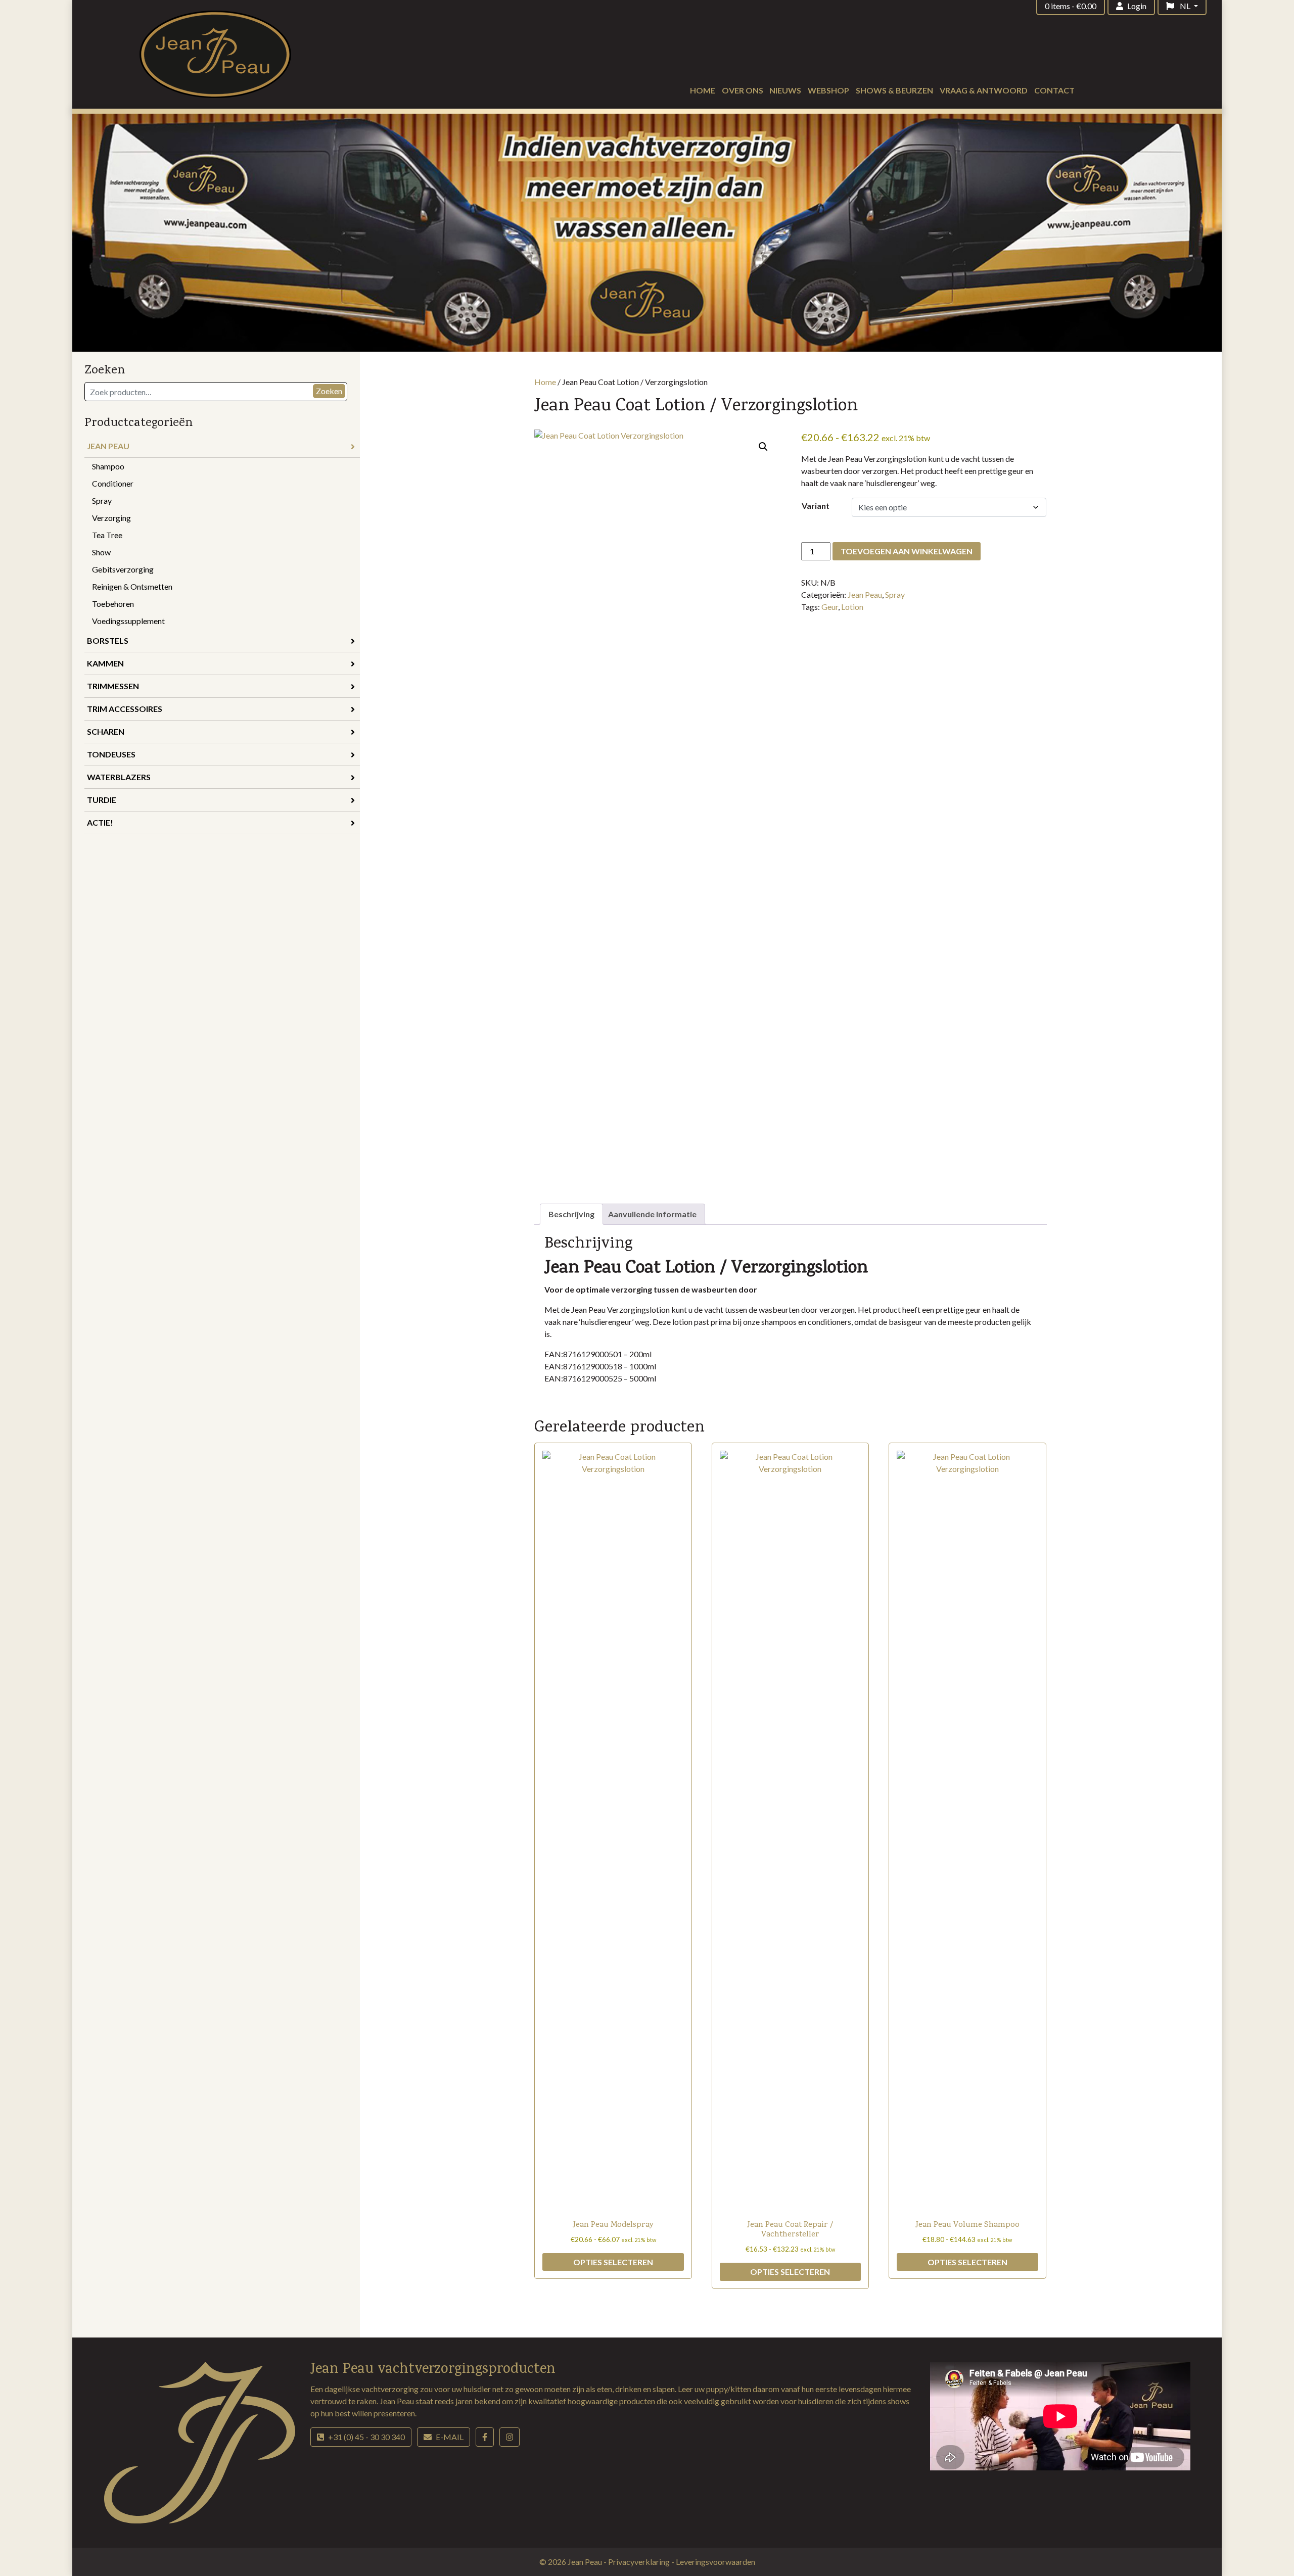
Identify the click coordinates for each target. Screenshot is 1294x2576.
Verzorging (111, 518)
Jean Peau (108, 446)
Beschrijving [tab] (571, 1214)
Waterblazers (119, 777)
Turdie (102, 800)
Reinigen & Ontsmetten (132, 586)
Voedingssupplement (128, 621)
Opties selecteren (613, 2262)
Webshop (828, 90)
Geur (830, 607)
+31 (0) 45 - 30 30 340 (366, 2437)
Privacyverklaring (640, 2562)
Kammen (105, 663)
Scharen (106, 731)
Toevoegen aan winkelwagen (907, 551)
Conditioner (113, 483)
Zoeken (329, 391)
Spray (102, 500)
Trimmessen (113, 686)
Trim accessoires (125, 709)
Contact (1054, 90)
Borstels (108, 640)
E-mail (450, 2437)
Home (703, 90)
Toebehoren (113, 604)
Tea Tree (107, 535)
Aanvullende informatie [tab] (652, 1214)
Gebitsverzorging (123, 569)
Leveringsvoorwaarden (715, 2562)
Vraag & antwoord (984, 90)
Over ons (743, 90)
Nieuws (785, 90)
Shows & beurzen (894, 90)
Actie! (100, 822)
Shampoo (108, 466)
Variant (816, 506)
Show (101, 552)
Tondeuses (111, 754)
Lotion (852, 607)
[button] (763, 447)
